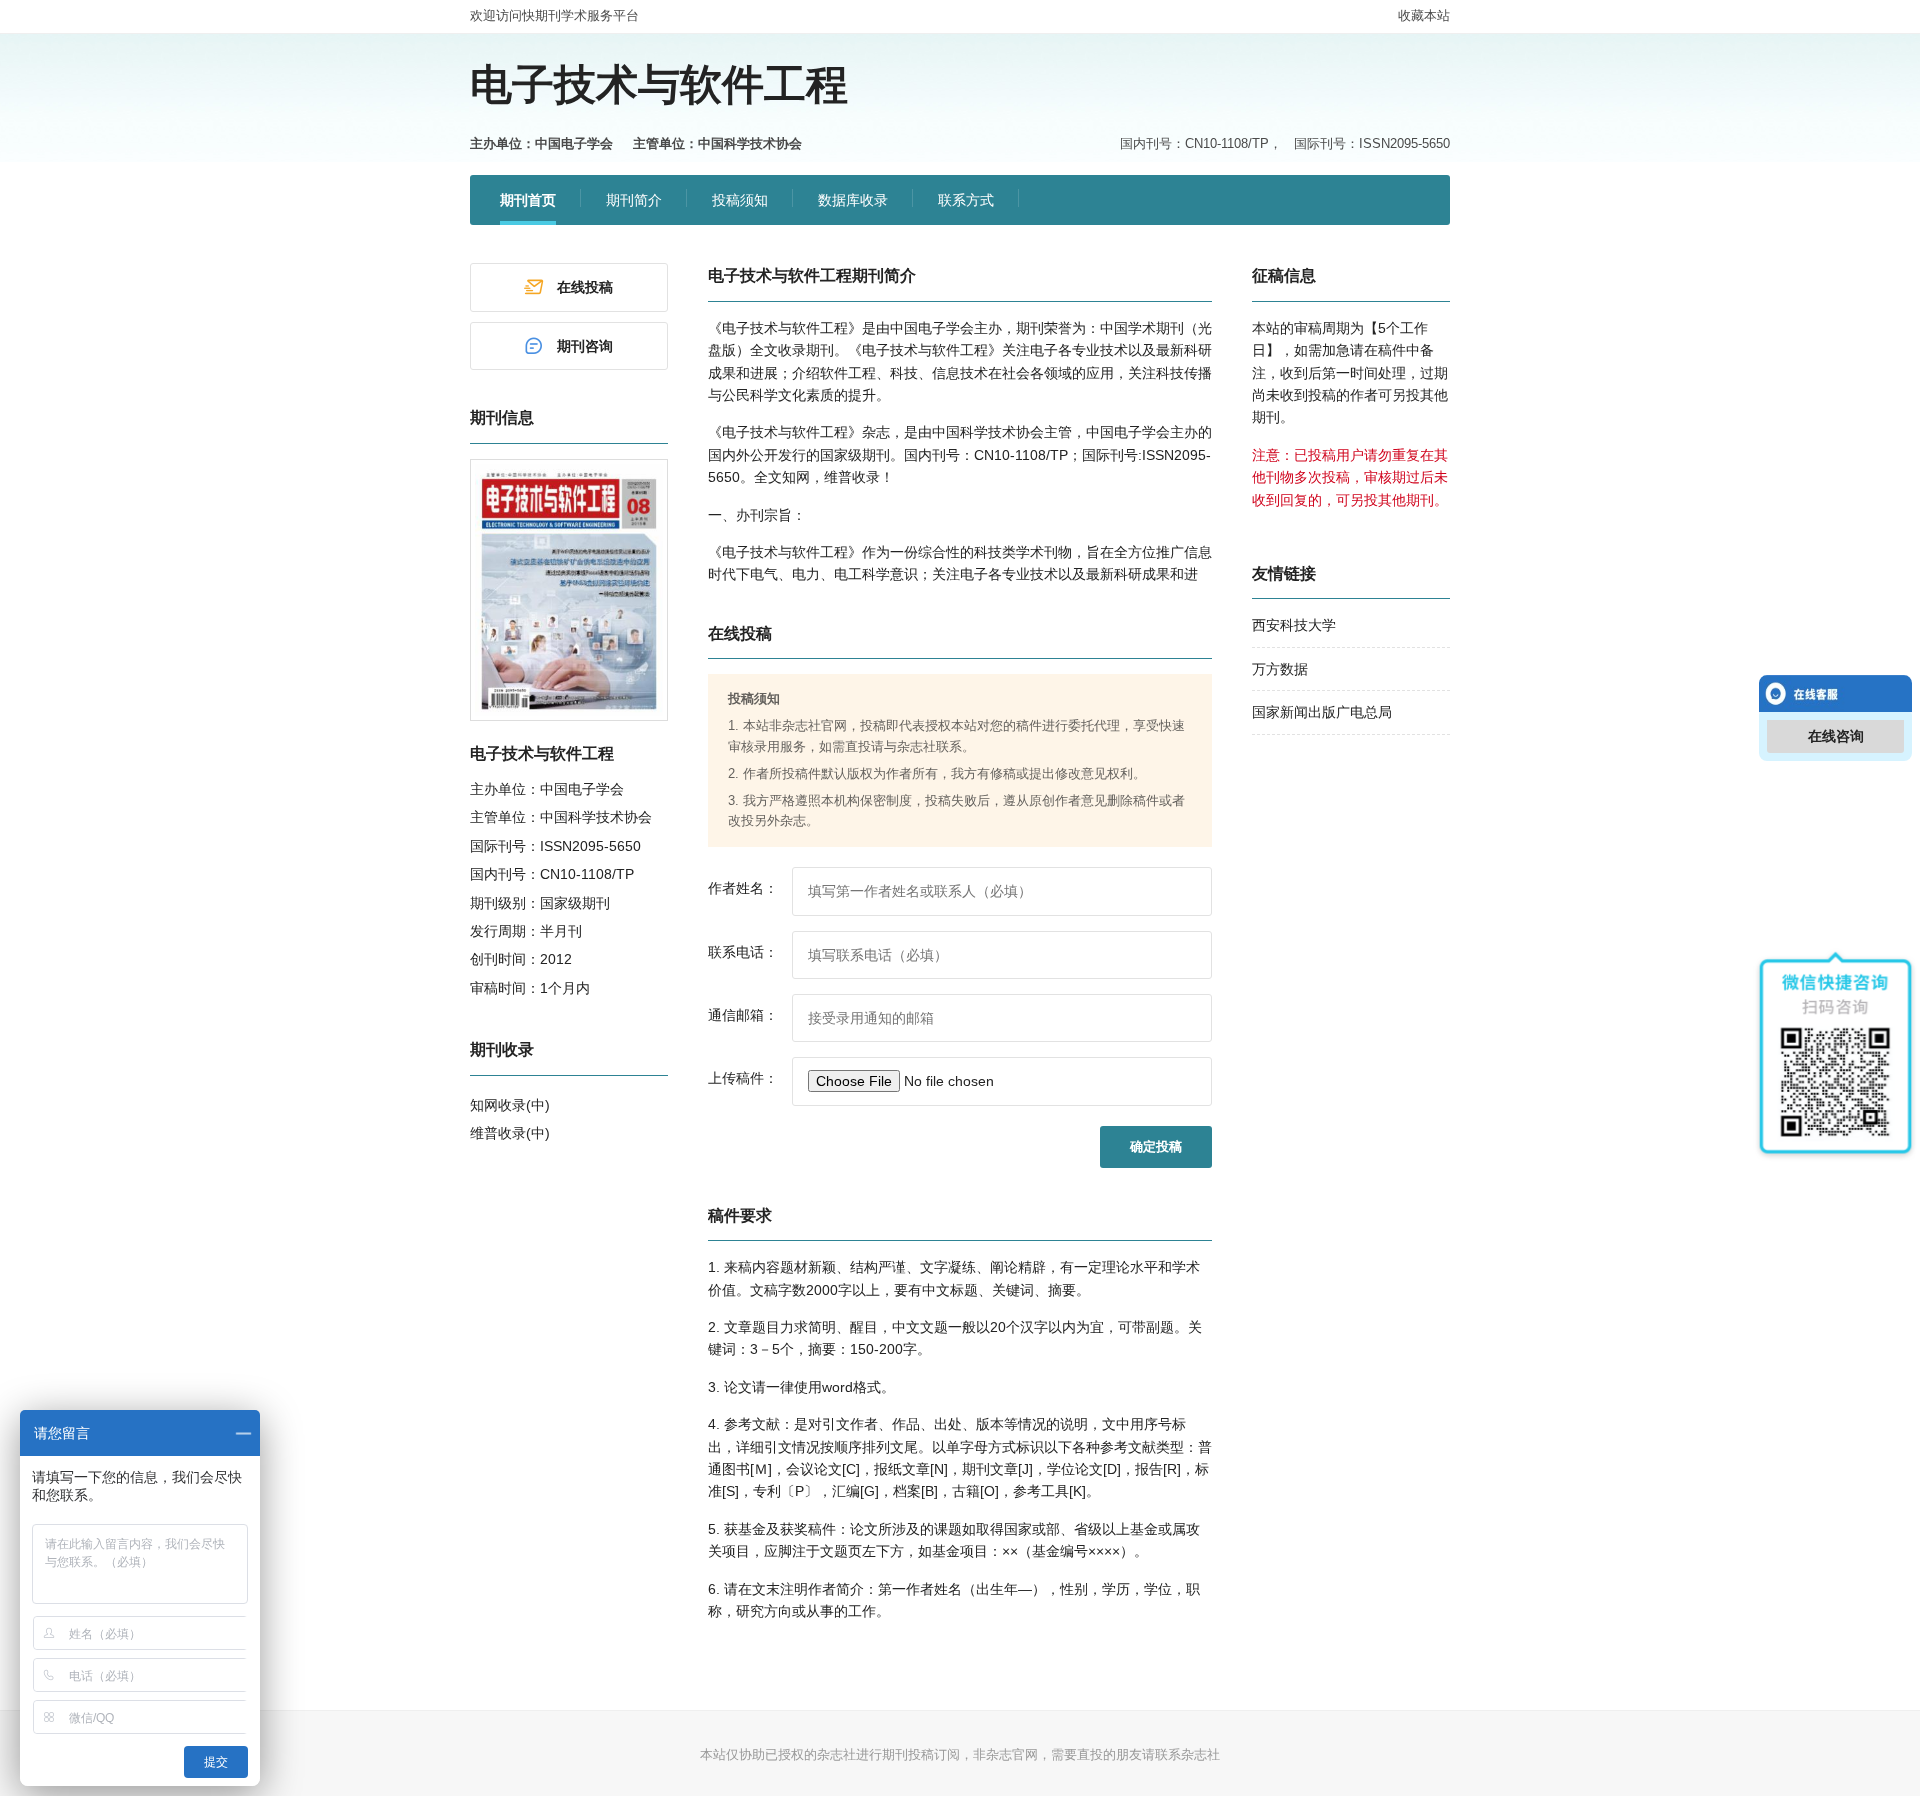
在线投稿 (585, 287)
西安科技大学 (1294, 625)
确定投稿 (1156, 1146)
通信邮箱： (743, 1015)
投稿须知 (740, 200)
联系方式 (966, 200)
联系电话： (743, 952)
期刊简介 (634, 200)
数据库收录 (853, 200)
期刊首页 (528, 200)
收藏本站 (1424, 15)
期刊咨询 (585, 346)
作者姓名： (743, 888)
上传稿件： (743, 1078)
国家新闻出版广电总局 (1322, 712)
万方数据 (1280, 669)
